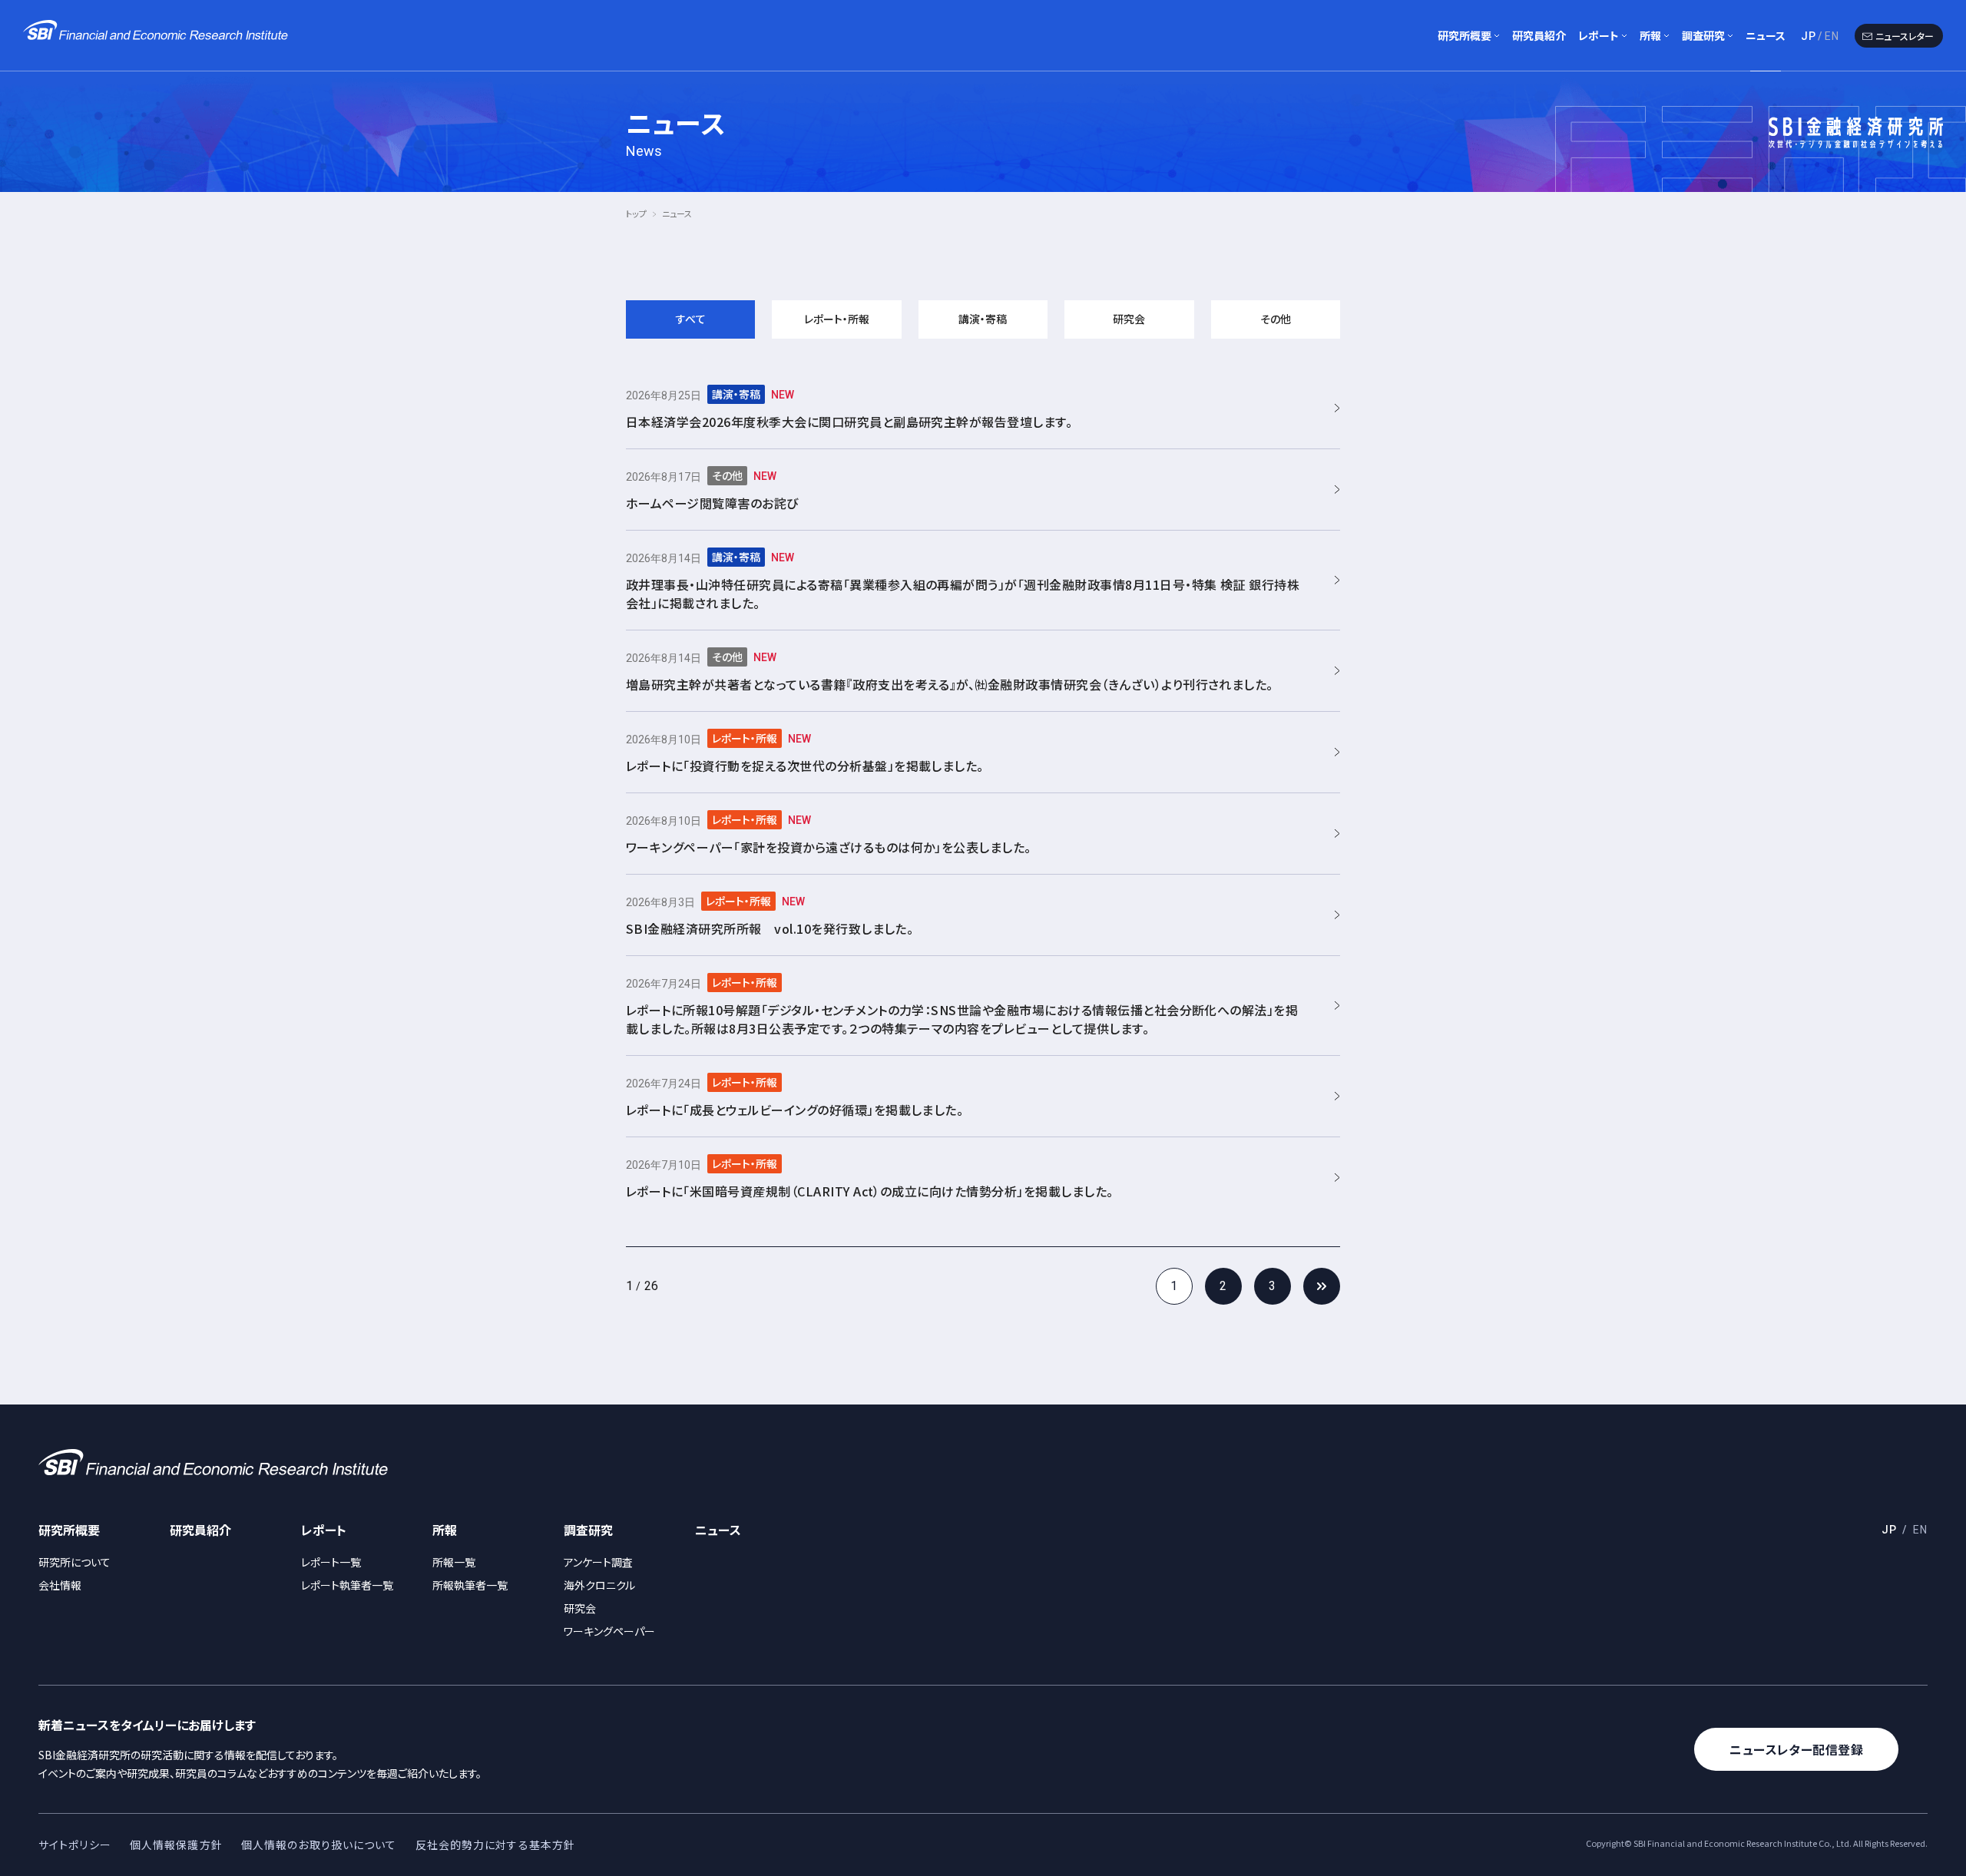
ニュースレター (1905, 36)
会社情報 (60, 1585)
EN (1832, 36)
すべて (691, 319)
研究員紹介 (1539, 35)
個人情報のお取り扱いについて (319, 1845)
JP (1809, 36)
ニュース (1766, 35)
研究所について (74, 1562)
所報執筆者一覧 (470, 1585)
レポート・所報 (837, 319)
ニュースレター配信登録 (1796, 1749)
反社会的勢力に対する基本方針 (496, 1845)
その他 (1276, 319)
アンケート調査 (598, 1562)
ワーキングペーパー (609, 1631)
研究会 (1129, 319)
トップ (636, 213)
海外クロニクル (599, 1585)
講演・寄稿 (983, 319)
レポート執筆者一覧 (347, 1585)
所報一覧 (454, 1562)
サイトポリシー (75, 1845)
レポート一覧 (331, 1562)
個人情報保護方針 (176, 1845)
